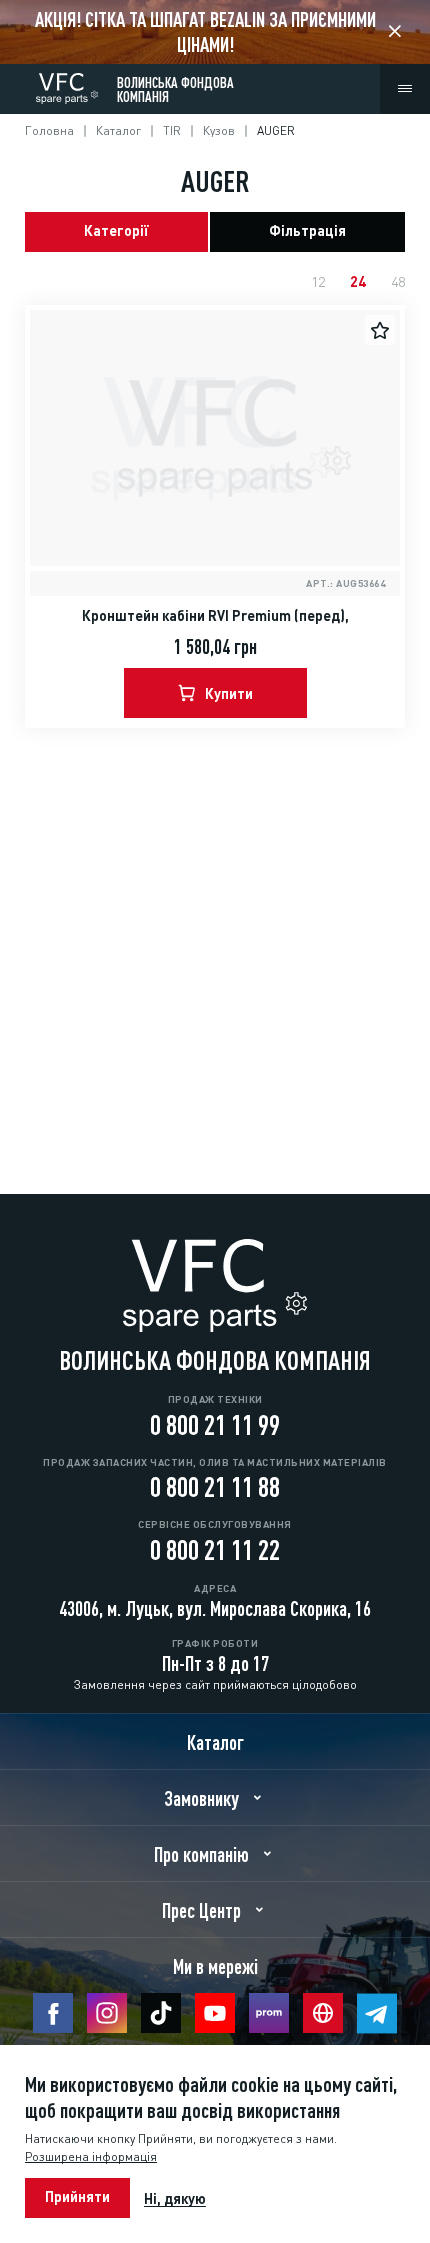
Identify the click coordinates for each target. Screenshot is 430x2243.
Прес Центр (201, 1909)
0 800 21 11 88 (215, 1484)
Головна (49, 129)
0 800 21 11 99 (215, 1422)
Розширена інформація (91, 2156)
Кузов (219, 129)
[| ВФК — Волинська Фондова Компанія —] (67, 84)
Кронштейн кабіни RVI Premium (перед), (215, 614)
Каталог (118, 129)
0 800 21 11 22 (215, 1547)
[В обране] (380, 330)
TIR (172, 129)
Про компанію (201, 1853)
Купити (229, 692)
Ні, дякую (175, 2198)
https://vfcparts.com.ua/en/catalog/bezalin (215, 32)
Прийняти (77, 2195)
